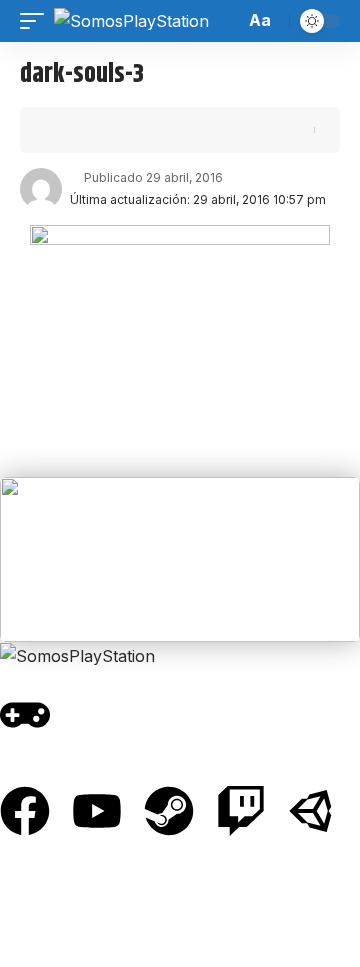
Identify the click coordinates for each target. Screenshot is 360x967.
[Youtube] (97, 811)
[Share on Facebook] (66, 130)
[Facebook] (25, 811)
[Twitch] (241, 811)
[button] (37, 21)
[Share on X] (97, 130)
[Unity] (313, 811)
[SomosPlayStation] (131, 21)
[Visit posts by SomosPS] (41, 189)
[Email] (128, 130)
